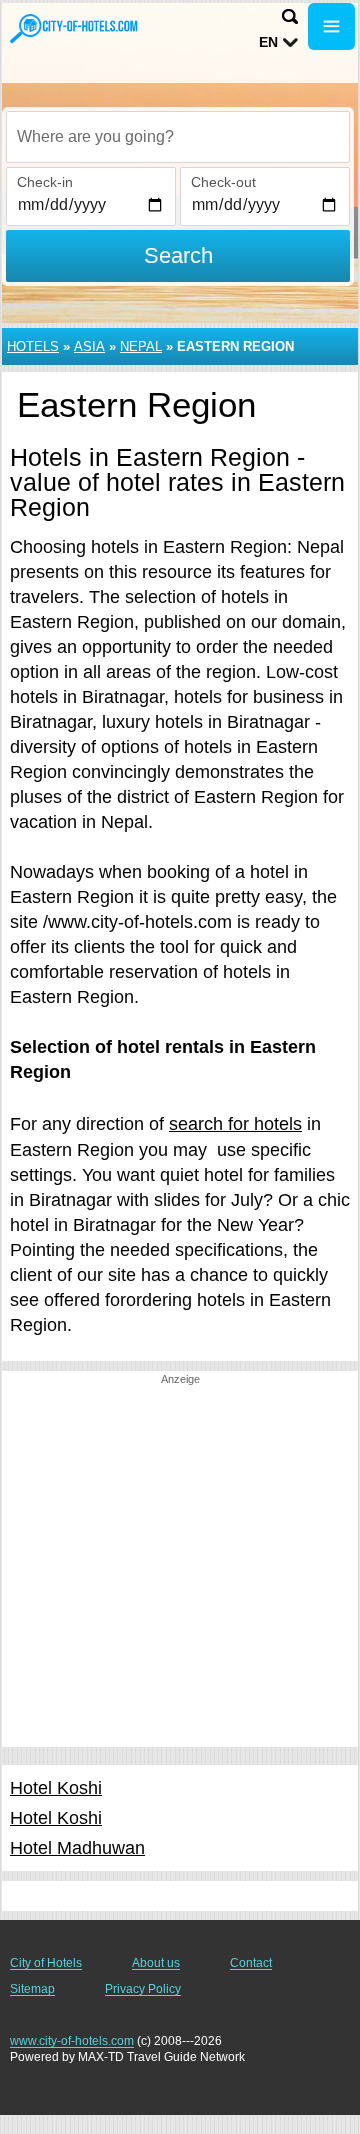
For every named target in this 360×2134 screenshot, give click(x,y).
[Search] (290, 16)
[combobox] (178, 137)
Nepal (141, 346)
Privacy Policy (143, 1989)
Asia (89, 346)
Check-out (223, 182)
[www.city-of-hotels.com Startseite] (75, 28)
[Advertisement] (180, 1567)
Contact (251, 1963)
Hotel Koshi (56, 1788)
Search (178, 255)
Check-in (45, 182)
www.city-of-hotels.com (72, 2041)
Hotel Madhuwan (77, 1848)
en (268, 42)
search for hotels (235, 1124)
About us (156, 1963)
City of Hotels (46, 1963)
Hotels (33, 346)
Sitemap (32, 1989)
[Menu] (331, 26)
